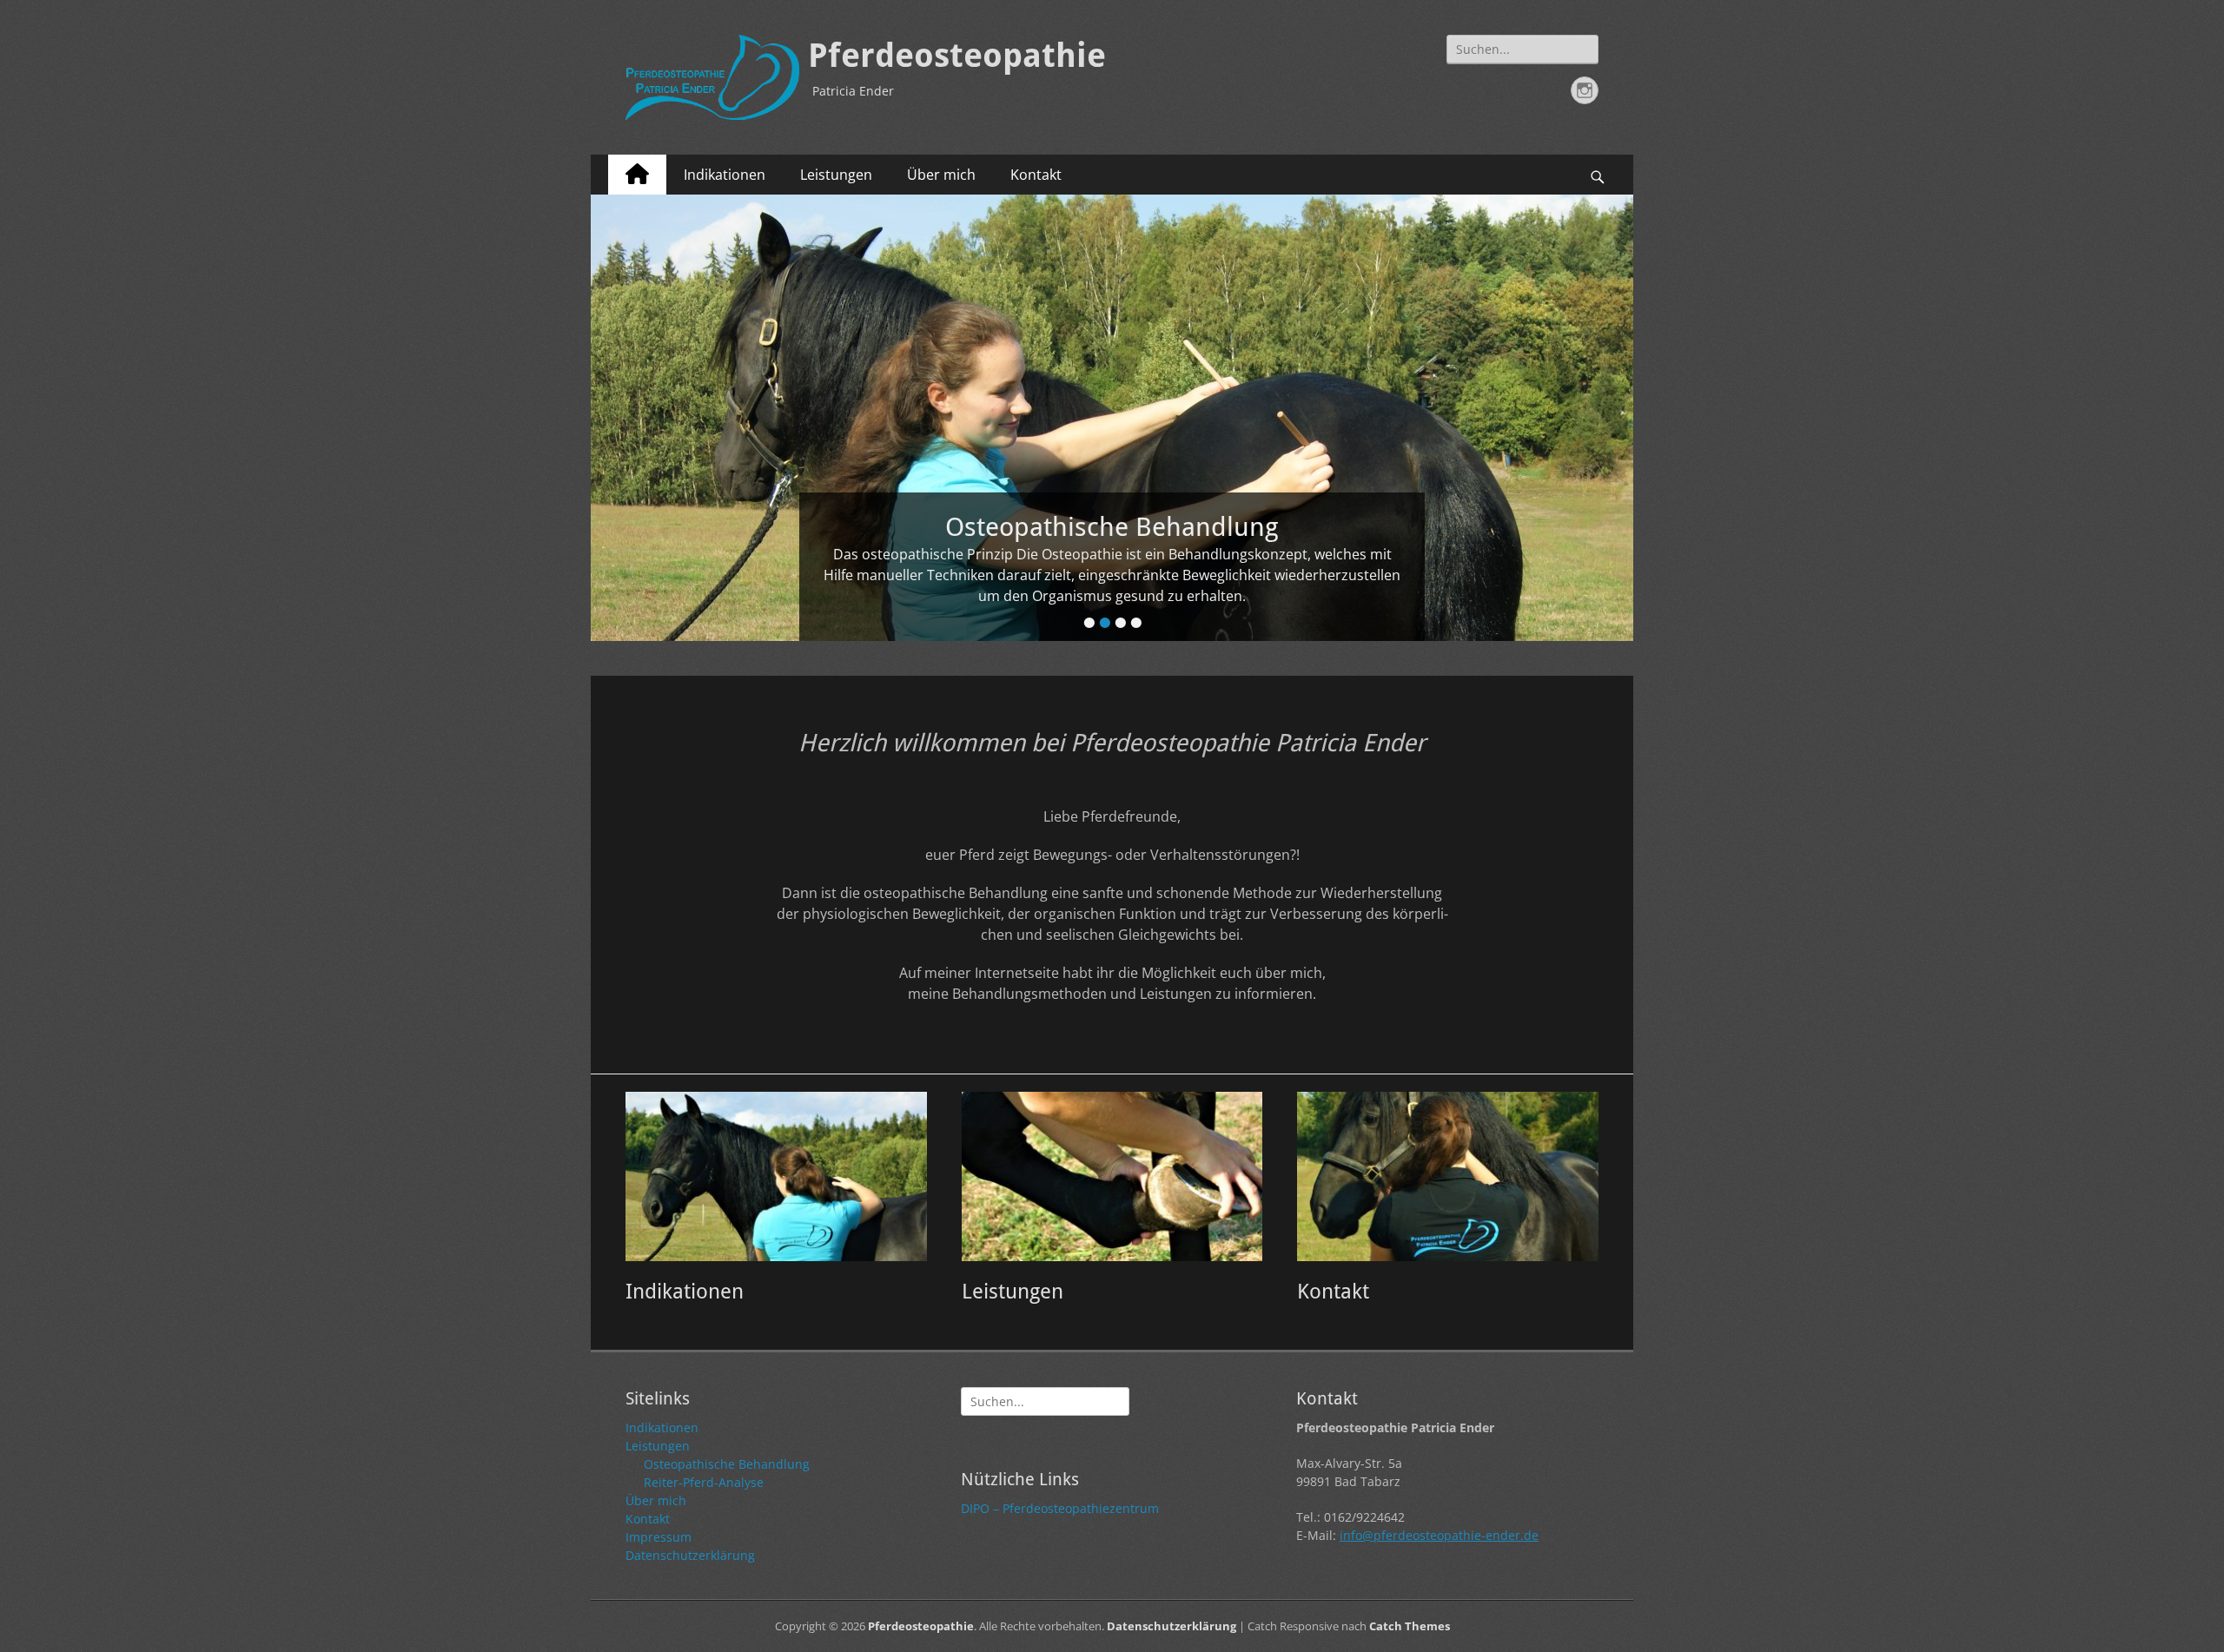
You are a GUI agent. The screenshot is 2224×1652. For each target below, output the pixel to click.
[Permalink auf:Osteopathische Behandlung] (1112, 418)
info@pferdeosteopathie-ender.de (1439, 1535)
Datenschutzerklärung (690, 1555)
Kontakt (1036, 175)
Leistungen (836, 175)
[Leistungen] (1112, 1176)
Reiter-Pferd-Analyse (704, 1482)
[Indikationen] (776, 1176)
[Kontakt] (1448, 1176)
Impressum (659, 1537)
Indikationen (725, 175)
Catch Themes (1410, 1626)
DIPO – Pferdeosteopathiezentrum (1060, 1508)
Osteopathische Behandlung (727, 1464)
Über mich (941, 175)
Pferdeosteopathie (957, 56)
